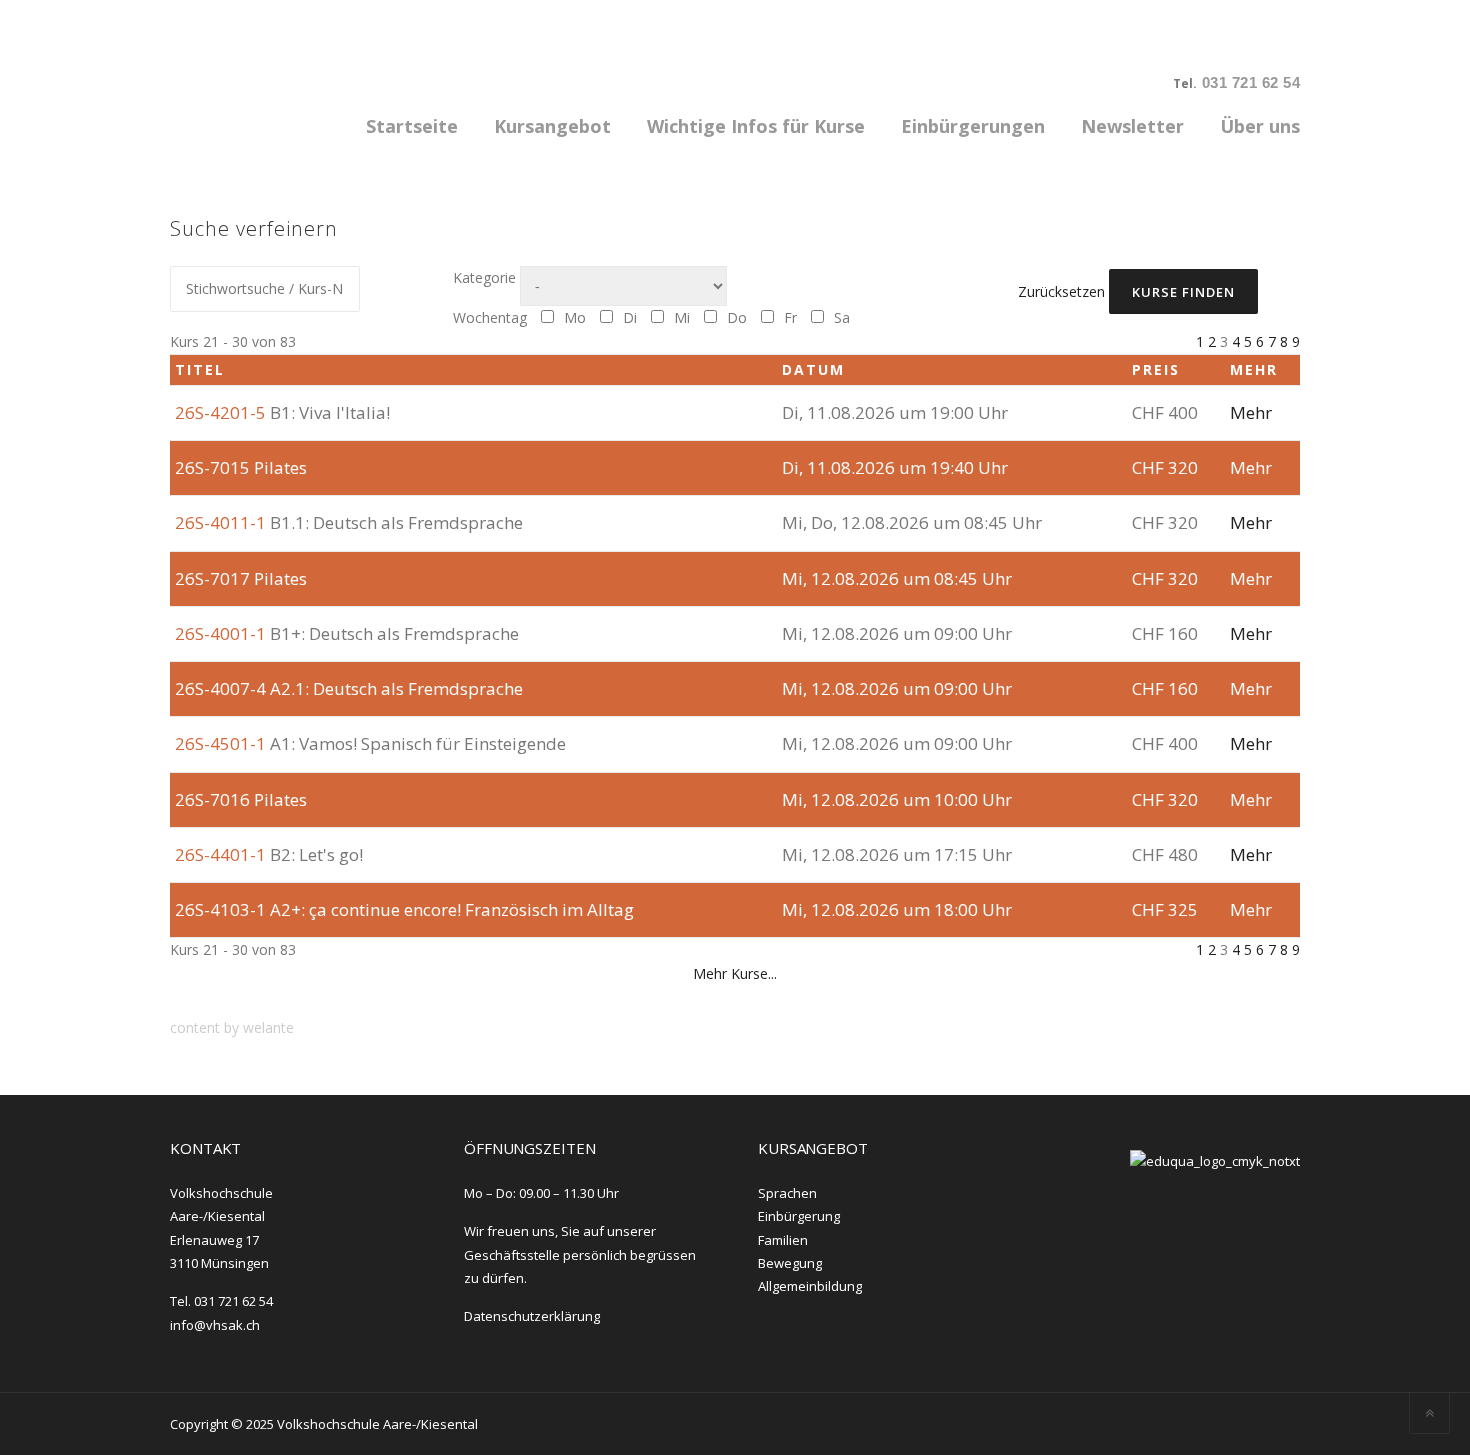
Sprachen (787, 1193)
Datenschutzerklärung (532, 1316)
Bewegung (790, 1263)
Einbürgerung (799, 1216)
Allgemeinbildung (810, 1286)
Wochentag (490, 317)
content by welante (232, 1027)
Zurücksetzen (1061, 291)
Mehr (1251, 412)
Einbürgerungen (973, 126)
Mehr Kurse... (735, 973)
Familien (783, 1240)
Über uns (1260, 126)
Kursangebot (552, 126)
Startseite (412, 126)
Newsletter (1132, 126)
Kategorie (484, 277)
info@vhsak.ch (215, 1325)
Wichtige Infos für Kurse (756, 126)
